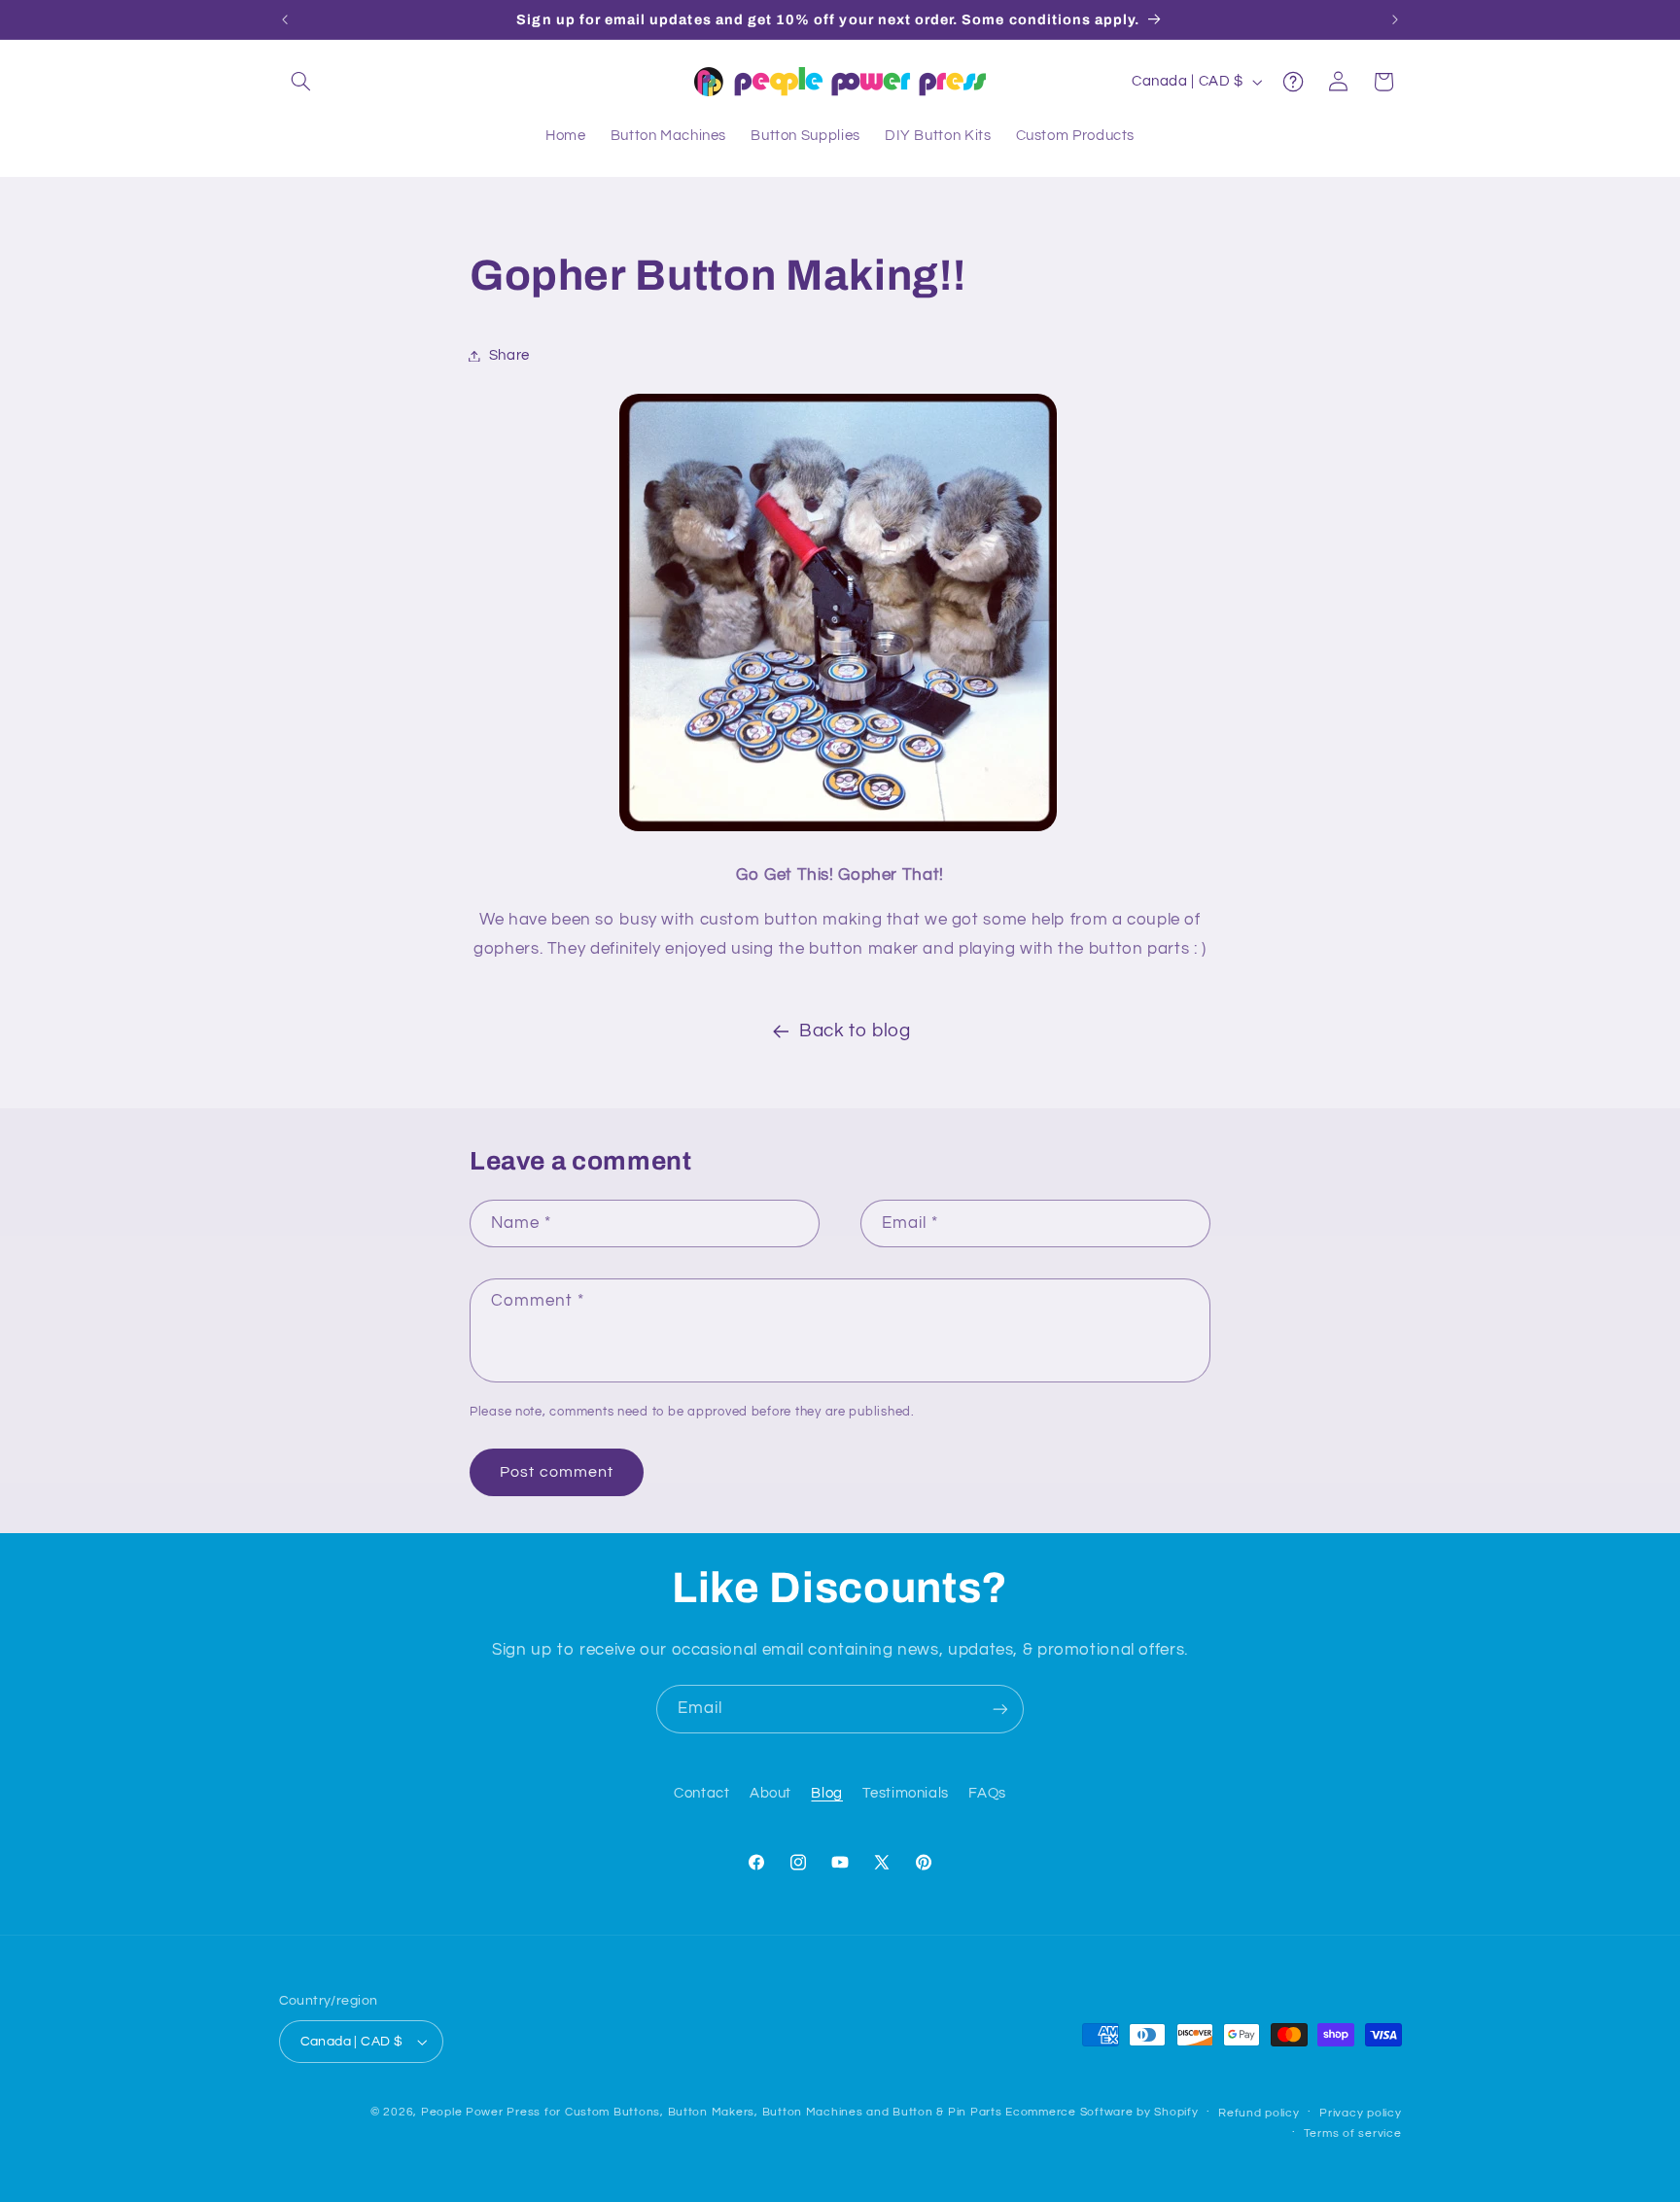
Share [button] (509, 355)
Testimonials (906, 1793)
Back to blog (855, 1031)
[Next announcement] (1395, 19)
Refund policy (1259, 2113)
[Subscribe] (1000, 1709)
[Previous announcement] (285, 19)
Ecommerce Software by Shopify (1102, 2112)
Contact (701, 1793)
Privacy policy (1360, 2113)
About (770, 1793)
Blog (827, 1793)
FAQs (987, 1793)
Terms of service (1353, 2133)
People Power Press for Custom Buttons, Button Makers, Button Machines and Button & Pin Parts (712, 2112)
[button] (301, 82)
